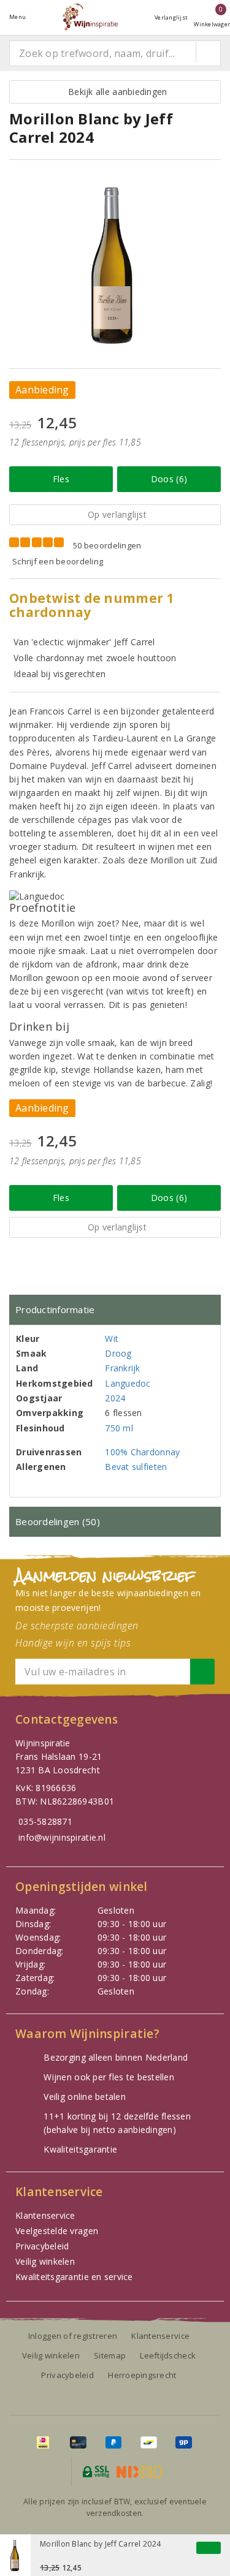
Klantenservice (45, 2215)
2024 (115, 1398)
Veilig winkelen (45, 2261)
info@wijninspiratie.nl (62, 1837)
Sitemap (110, 2355)
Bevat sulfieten (136, 1467)
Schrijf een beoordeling (58, 561)
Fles (61, 479)
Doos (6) (169, 479)
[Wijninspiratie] (90, 17)
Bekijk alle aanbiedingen (115, 92)
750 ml (119, 1428)
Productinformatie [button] (55, 1309)
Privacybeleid (42, 2246)
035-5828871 (45, 1821)
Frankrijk (122, 1368)
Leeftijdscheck (168, 2355)
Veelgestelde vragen (57, 2231)
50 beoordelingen (107, 545)
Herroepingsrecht (142, 2375)
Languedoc (128, 1383)
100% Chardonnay (142, 1452)
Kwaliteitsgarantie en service (74, 2277)
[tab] (115, 1310)
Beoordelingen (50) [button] (58, 1521)
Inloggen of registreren (73, 2336)
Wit (112, 1339)
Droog (118, 1353)
